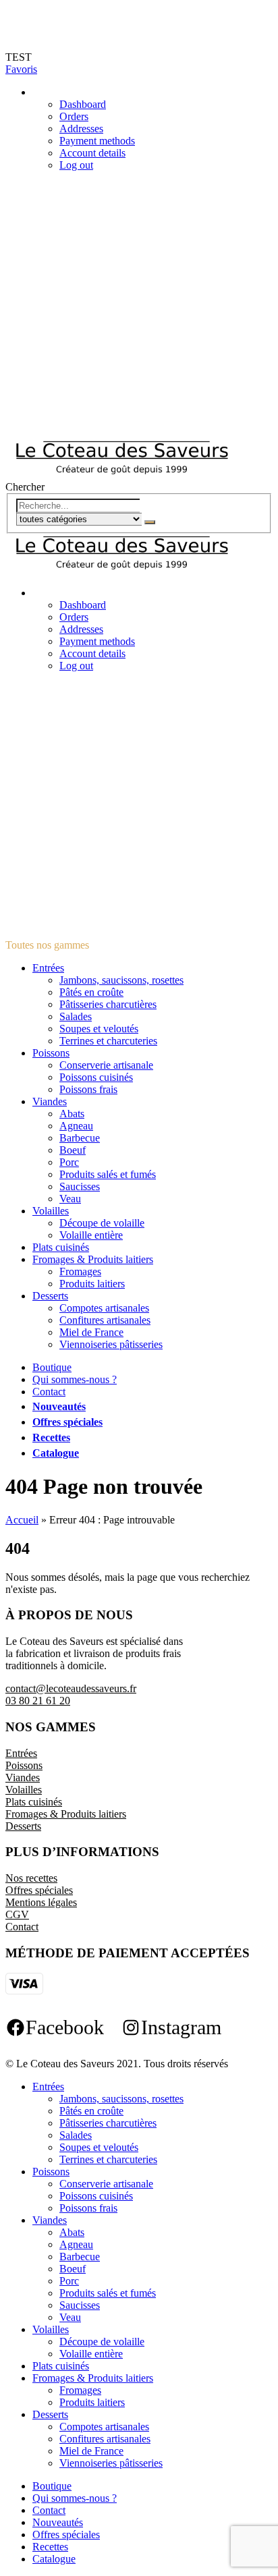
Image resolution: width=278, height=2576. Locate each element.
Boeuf (73, 1150)
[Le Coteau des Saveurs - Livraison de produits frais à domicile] (122, 475)
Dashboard (83, 104)
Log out (76, 165)
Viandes (50, 1101)
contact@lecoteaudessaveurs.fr (71, 1688)
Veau (70, 1199)
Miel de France (91, 1332)
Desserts (50, 1296)
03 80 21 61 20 (38, 1701)
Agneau (76, 1126)
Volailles (51, 1211)
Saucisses (80, 1186)
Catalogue (56, 1453)
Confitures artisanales (105, 1320)
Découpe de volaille (102, 1223)
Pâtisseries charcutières (108, 1004)
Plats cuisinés (61, 1247)
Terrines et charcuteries (108, 1041)
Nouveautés (59, 1406)
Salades (76, 1016)
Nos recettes (31, 1878)
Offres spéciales (67, 1422)
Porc (69, 1162)
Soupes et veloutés (99, 1029)
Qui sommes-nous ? (75, 1379)
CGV (17, 1914)
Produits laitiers (92, 1284)
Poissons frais (88, 1089)
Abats (72, 1114)
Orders (74, 116)
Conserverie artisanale (106, 1065)
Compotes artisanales (104, 1308)
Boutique (52, 1367)
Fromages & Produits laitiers (93, 1259)
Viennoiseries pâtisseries (111, 1344)
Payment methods (97, 141)
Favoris (21, 69)
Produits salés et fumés (108, 1174)
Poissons (51, 1053)
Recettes (51, 1437)
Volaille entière (91, 1235)
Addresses (81, 129)
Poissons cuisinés (96, 1077)
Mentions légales (41, 1902)
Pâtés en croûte (91, 992)
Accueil (22, 1520)
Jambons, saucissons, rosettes (121, 980)
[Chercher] (150, 522)
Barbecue (80, 1138)
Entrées (48, 968)
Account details (92, 153)
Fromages (80, 1271)
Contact (49, 1392)
